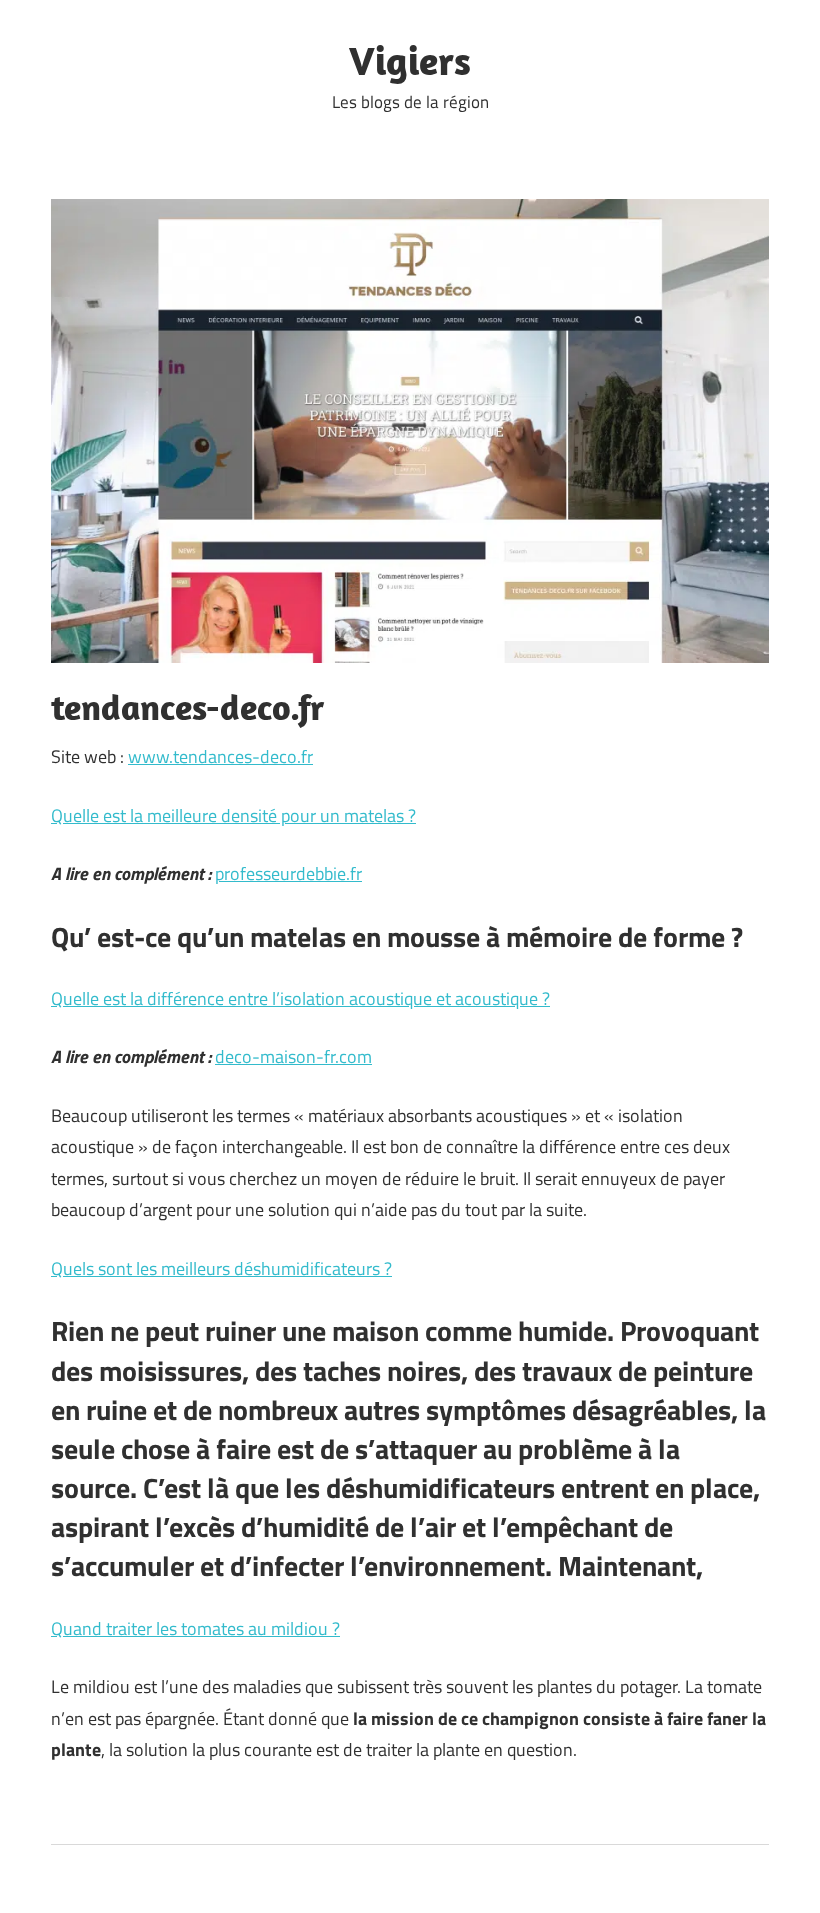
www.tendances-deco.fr (220, 756)
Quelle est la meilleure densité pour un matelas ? (233, 815)
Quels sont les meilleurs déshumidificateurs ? (221, 1268)
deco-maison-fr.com (293, 1056)
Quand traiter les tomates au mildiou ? (195, 1628)
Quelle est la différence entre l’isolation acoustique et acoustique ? (300, 998)
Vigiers (410, 60)
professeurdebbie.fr (288, 873)
